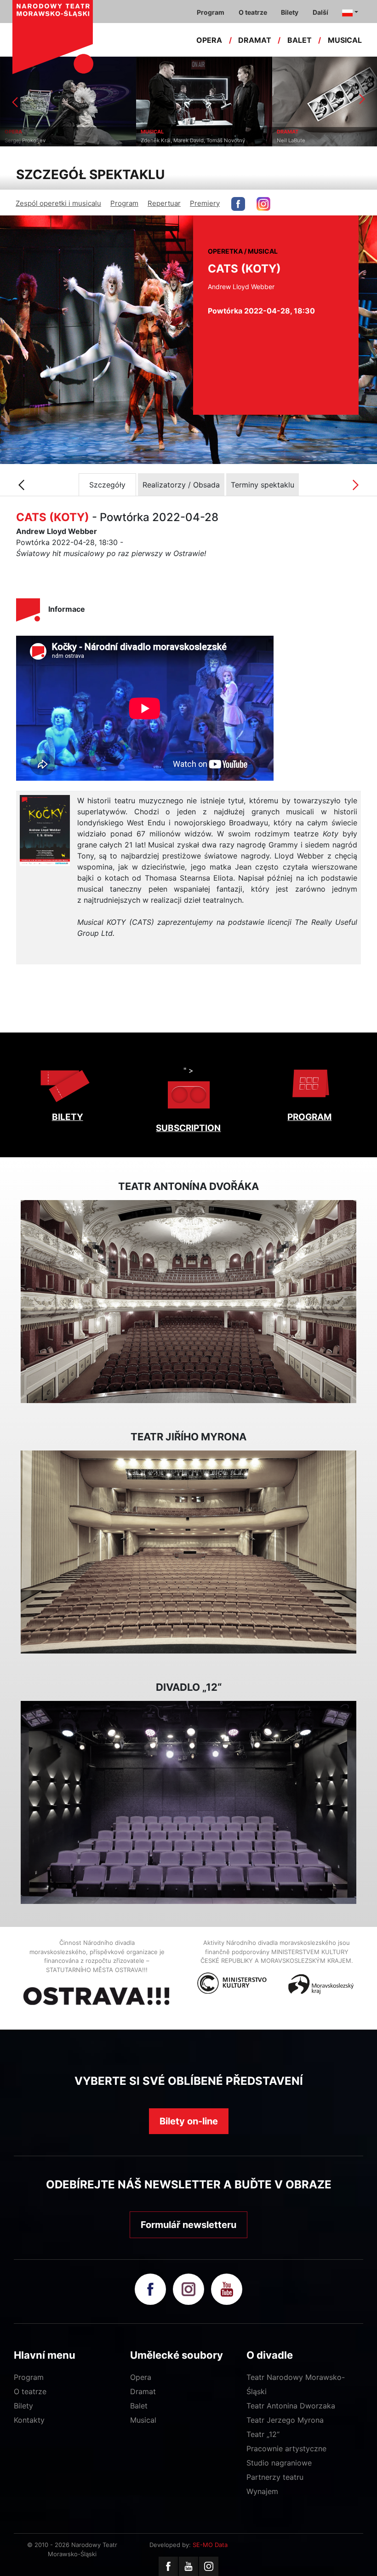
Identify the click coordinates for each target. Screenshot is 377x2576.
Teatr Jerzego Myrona (285, 2420)
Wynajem (262, 2491)
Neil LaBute (245, 140)
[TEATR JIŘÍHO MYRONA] (188, 1552)
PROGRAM (309, 1117)
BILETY (68, 1117)
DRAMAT (255, 40)
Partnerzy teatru (275, 2477)
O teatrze (30, 2391)
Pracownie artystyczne (286, 2448)
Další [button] (320, 12)
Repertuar (164, 203)
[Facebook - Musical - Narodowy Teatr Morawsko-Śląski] (238, 204)
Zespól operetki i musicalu (58, 203)
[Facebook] (168, 2566)
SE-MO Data (210, 2545)
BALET (300, 40)
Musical (143, 2420)
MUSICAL (345, 40)
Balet (139, 2406)
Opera (141, 2377)
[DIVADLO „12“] (188, 1803)
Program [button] (211, 12)
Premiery (205, 203)
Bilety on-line (189, 2121)
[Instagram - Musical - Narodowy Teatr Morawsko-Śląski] (263, 204)
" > (188, 1070)
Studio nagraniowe (279, 2463)
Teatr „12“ (263, 2434)
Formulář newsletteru (188, 2225)
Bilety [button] (290, 12)
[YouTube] (188, 2566)
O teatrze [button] (253, 12)
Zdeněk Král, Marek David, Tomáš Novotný (147, 140)
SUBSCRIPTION (188, 1128)
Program (124, 203)
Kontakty (29, 2420)
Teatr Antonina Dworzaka (291, 2406)
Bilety (23, 2406)
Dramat (143, 2391)
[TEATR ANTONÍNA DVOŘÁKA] (188, 1302)
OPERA (209, 40)
